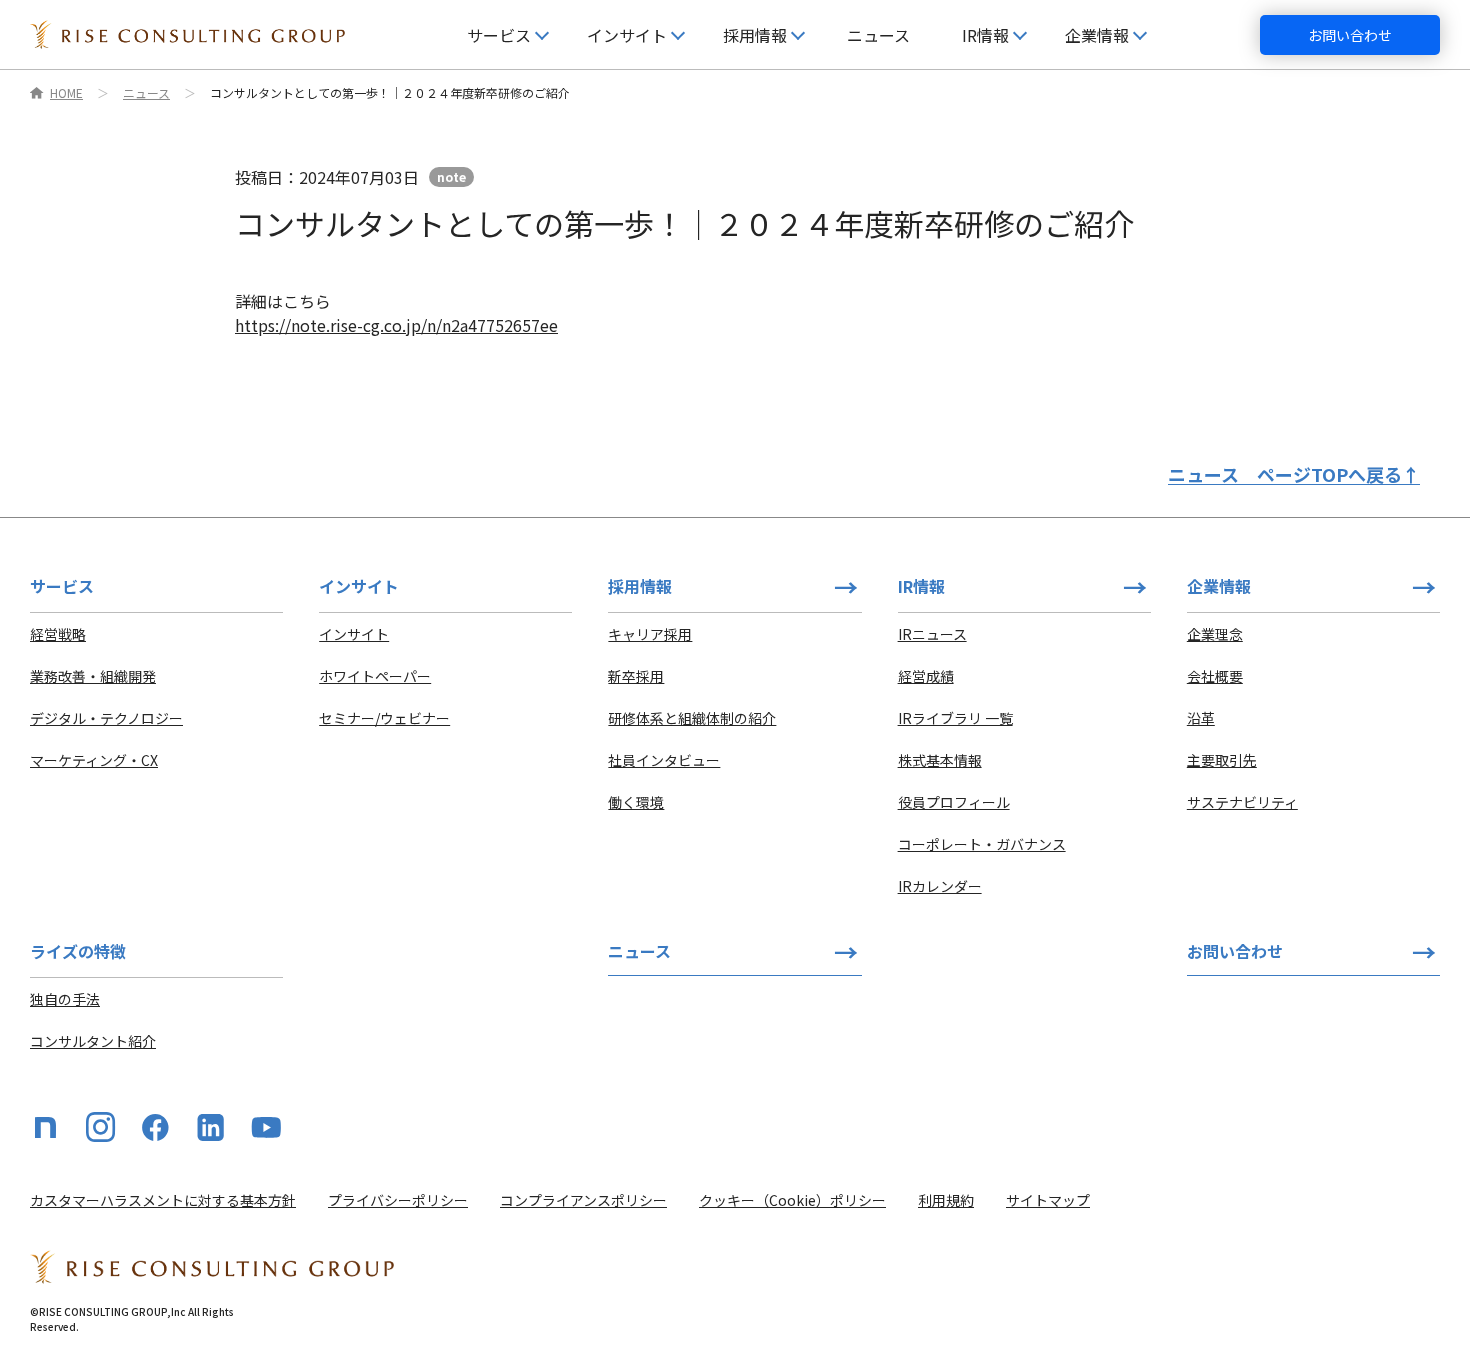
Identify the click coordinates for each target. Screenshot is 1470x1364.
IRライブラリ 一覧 (955, 718)
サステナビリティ (1242, 802)
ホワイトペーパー (375, 676)
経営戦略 (58, 634)
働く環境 (636, 802)
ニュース (878, 35)
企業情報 (1219, 586)
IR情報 (921, 586)
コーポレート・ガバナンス (982, 844)
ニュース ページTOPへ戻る (1294, 474)
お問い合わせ (1350, 35)
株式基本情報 (940, 760)
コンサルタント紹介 (93, 1041)
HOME (66, 93)
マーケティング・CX (94, 760)
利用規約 (946, 1200)
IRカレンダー (940, 886)
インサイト (354, 634)
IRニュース (932, 634)
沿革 (1201, 718)
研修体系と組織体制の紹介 (692, 718)
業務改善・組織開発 (93, 676)
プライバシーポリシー (398, 1200)
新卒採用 (636, 676)
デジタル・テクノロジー (106, 718)
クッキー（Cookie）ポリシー (792, 1200)
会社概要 (1215, 676)
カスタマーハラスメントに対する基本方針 (163, 1200)
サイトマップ (1048, 1200)
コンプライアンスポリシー (583, 1200)
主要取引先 (1222, 760)
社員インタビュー (664, 760)
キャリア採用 (650, 634)
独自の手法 (65, 999)
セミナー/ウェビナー (384, 718)
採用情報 (640, 586)
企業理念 (1215, 634)
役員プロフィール (954, 802)
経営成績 (926, 676)
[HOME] (187, 34)
